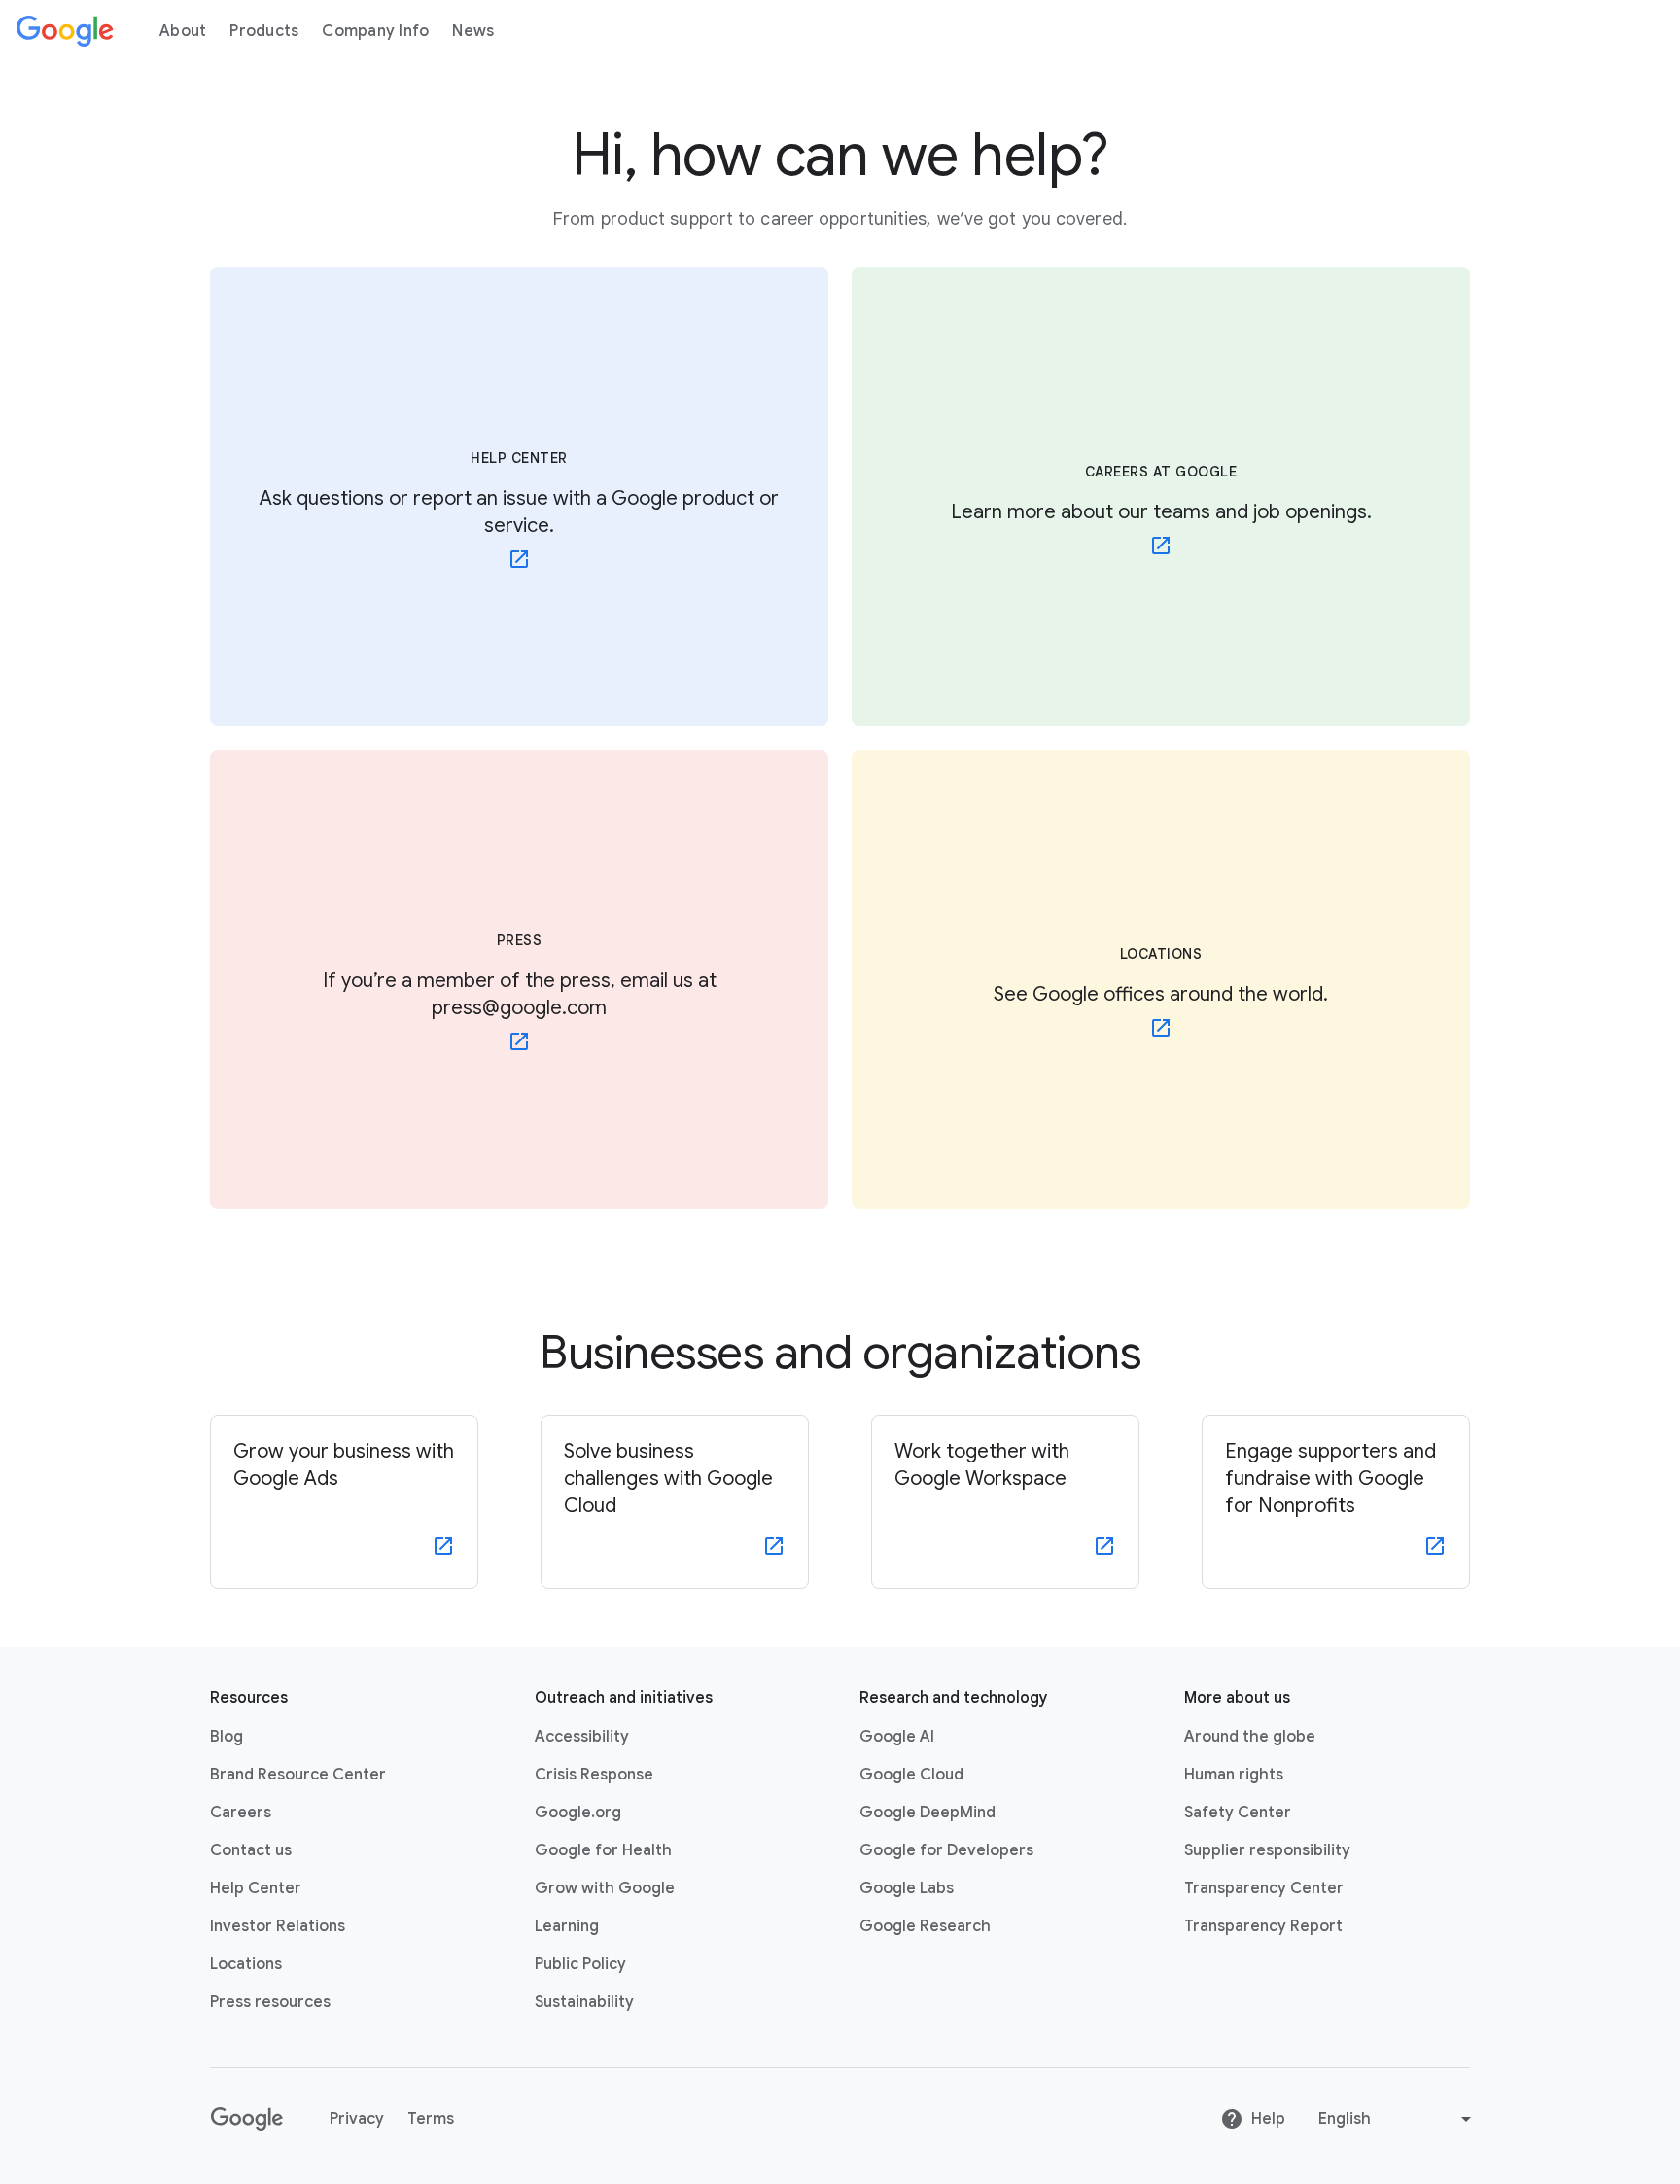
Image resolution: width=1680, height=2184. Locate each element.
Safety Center (1238, 1813)
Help (1268, 2119)
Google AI (897, 1737)
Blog (227, 1737)
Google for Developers (946, 1850)
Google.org (578, 1813)
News (473, 31)
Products (264, 31)
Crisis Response (594, 1775)
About (183, 31)
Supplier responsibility (1267, 1850)
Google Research (925, 1926)
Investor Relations (278, 1926)
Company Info (375, 31)
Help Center (256, 1888)
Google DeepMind (927, 1813)
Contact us (251, 1850)
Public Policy (580, 1964)
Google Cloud (911, 1775)
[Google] (65, 31)
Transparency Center (1264, 1888)
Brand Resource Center (298, 1775)
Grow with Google (605, 1888)
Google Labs (907, 1888)
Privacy (357, 2119)
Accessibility (582, 1737)
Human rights (1234, 1775)
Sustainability (584, 2002)
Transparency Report (1263, 1926)
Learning (567, 1926)
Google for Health (603, 1850)
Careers (241, 1813)
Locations (246, 1964)
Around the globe (1250, 1737)
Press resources (270, 2002)
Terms (431, 2119)
